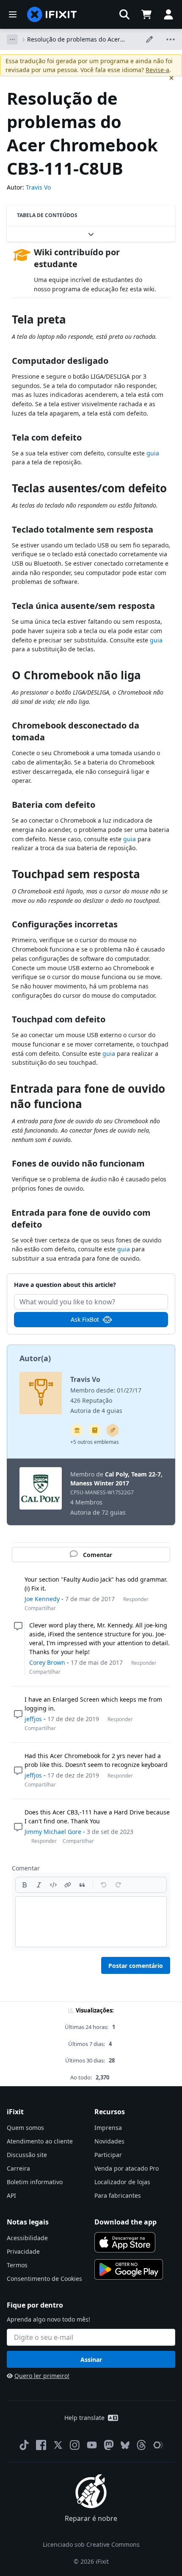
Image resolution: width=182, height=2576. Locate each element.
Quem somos (25, 2128)
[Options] (12, 39)
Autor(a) (35, 1358)
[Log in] (168, 14)
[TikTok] (24, 2445)
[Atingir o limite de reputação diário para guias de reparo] (95, 1430)
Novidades (109, 2141)
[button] (124, 14)
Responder (136, 1599)
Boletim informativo (35, 2182)
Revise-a (157, 70)
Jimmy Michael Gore (53, 1832)
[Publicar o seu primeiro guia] (113, 1430)
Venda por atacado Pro (127, 2168)
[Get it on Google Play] (129, 2269)
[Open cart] (146, 14)
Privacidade (23, 2251)
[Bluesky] (125, 2445)
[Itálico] (39, 1885)
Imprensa (108, 2128)
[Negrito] (25, 1885)
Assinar (91, 2360)
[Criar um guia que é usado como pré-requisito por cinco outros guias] (77, 1430)
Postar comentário (136, 1966)
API (11, 2195)
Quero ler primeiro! (42, 2376)
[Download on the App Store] (125, 2242)
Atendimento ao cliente (40, 2141)
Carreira (18, 2168)
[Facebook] (41, 2445)
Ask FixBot (85, 1319)
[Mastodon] (109, 2445)
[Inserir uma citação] (82, 1885)
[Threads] (141, 2445)
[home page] (52, 14)
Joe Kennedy (42, 1599)
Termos (17, 2265)
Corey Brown (47, 1662)
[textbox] (91, 1922)
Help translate (84, 2418)
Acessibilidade (27, 2238)
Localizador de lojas (122, 2182)
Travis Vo (38, 187)
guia (153, 453)
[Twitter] (58, 2445)
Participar (108, 2155)
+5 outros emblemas (95, 1442)
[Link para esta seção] (8, 321)
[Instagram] (75, 2445)
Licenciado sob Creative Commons (91, 2544)
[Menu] (13, 14)
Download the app (125, 2222)
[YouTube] (92, 2445)
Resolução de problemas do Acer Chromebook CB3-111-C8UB (74, 39)
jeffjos (33, 1719)
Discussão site (27, 2155)
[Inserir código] (53, 1885)
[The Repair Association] (158, 2445)
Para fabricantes (118, 2195)
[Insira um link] (68, 1885)
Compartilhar (40, 1608)
